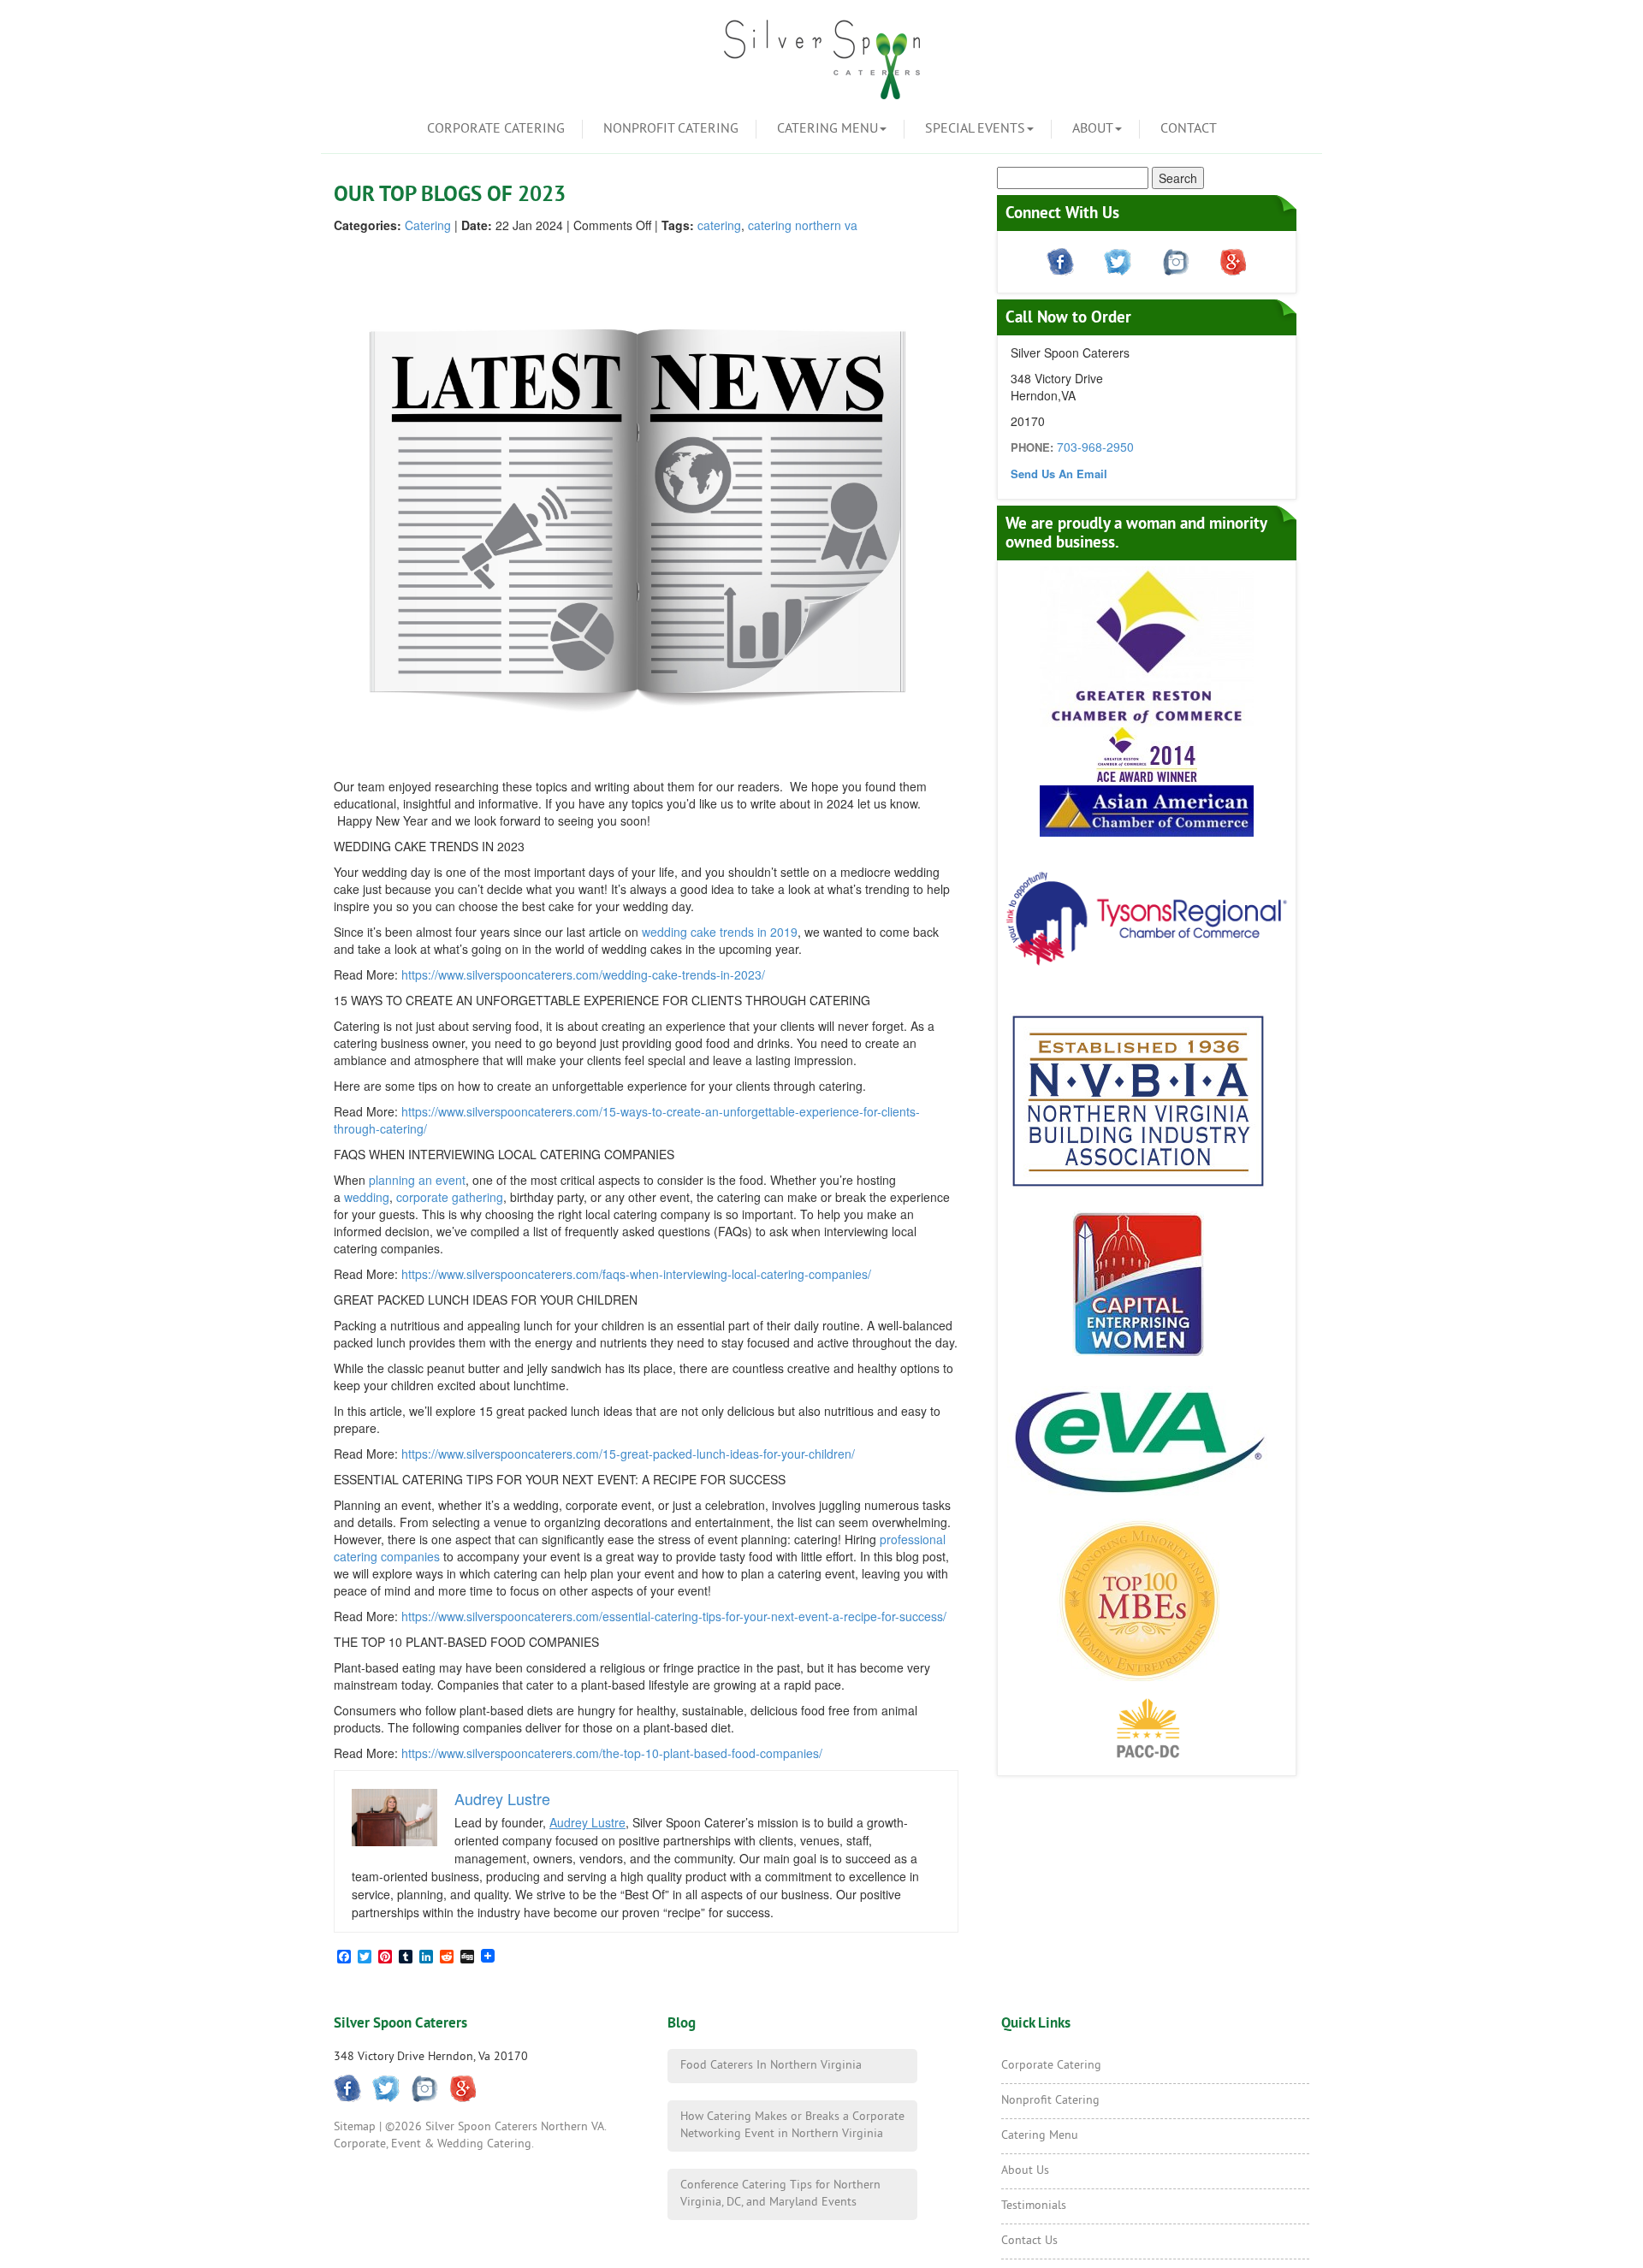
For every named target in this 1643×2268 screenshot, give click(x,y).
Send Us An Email (1059, 474)
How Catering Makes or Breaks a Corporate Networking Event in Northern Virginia (792, 2126)
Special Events (975, 129)
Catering (428, 225)
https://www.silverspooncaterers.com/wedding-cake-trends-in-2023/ (583, 974)
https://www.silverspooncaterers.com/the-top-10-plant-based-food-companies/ (612, 1753)
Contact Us (1029, 2241)
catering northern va (803, 225)
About (1093, 129)
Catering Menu (827, 129)
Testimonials (1034, 2206)
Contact (1189, 129)
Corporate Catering (496, 129)
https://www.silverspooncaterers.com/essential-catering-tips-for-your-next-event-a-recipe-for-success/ (674, 1616)
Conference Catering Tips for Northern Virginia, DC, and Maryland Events (780, 2194)
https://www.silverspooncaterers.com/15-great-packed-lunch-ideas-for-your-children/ (628, 1454)
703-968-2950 (1095, 447)
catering (719, 225)
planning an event (417, 1180)
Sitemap (355, 2127)
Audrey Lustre (587, 1822)
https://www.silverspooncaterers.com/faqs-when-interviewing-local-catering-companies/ (636, 1274)
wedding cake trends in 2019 (720, 932)
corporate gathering (450, 1197)
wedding (367, 1197)
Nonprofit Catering (671, 129)
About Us (1025, 2171)
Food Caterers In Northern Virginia (771, 2066)
